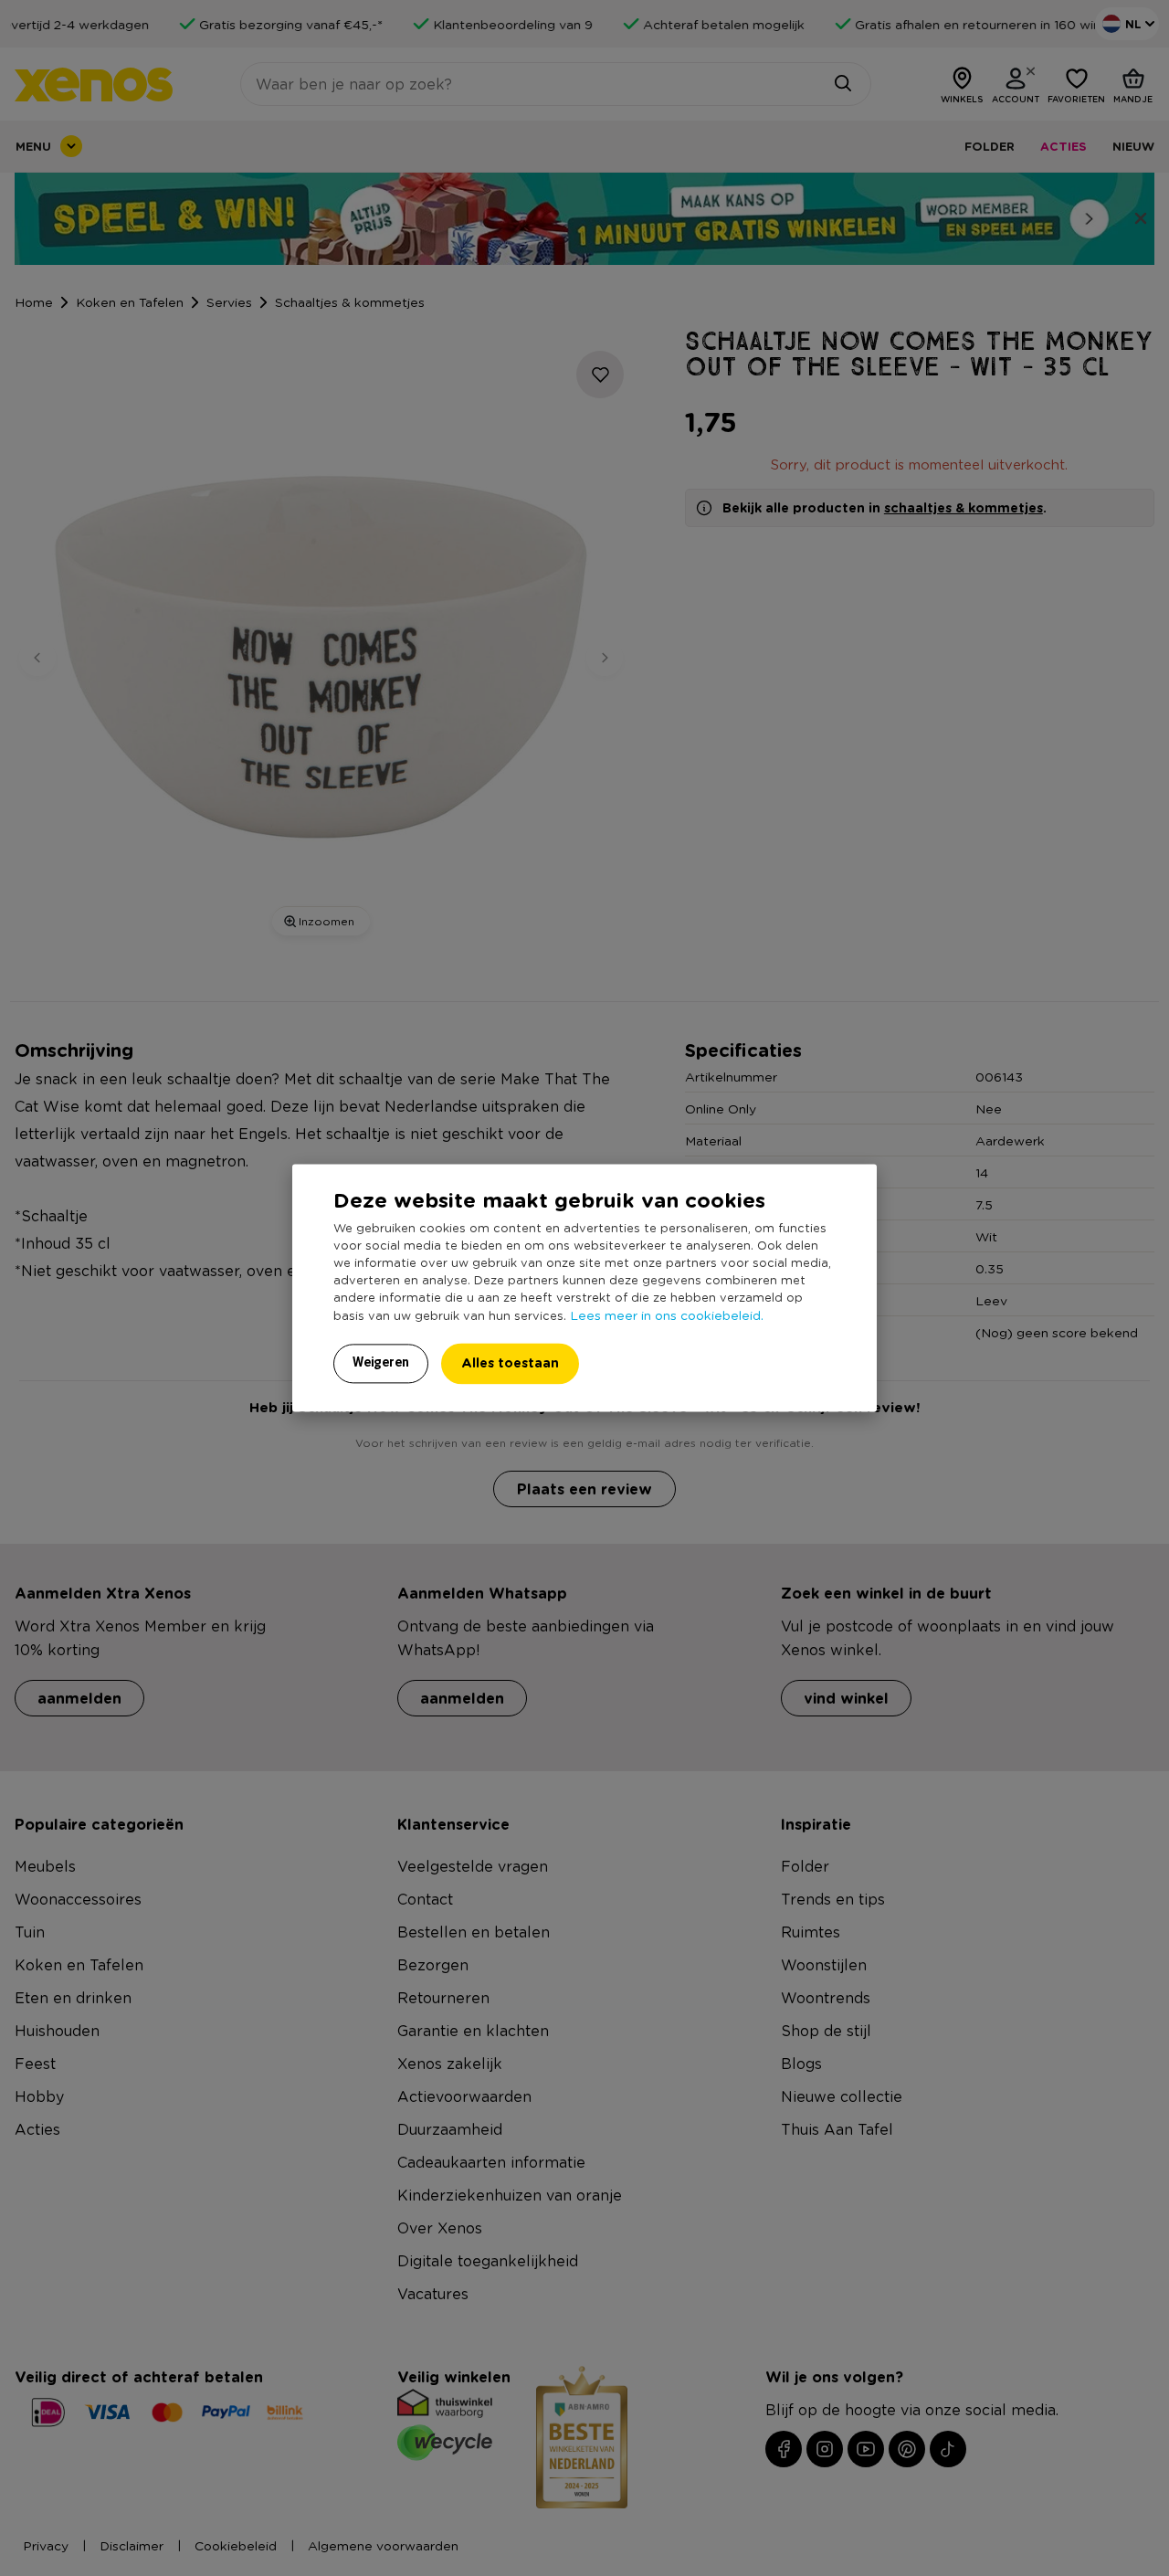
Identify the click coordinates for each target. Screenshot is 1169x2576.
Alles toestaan (510, 1363)
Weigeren (381, 1363)
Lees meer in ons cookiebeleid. (667, 1315)
